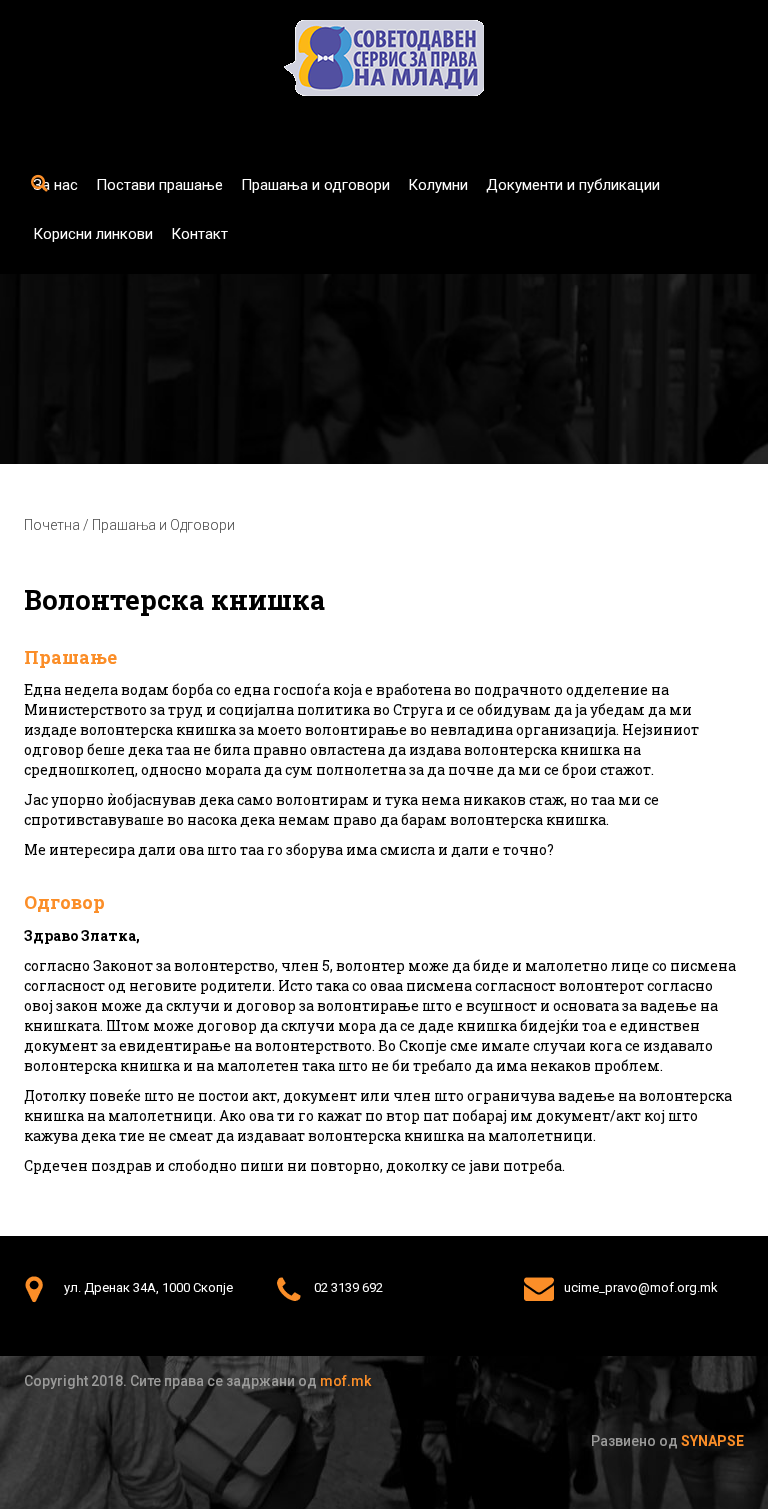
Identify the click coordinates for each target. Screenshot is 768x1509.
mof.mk (345, 1381)
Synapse (712, 1441)
